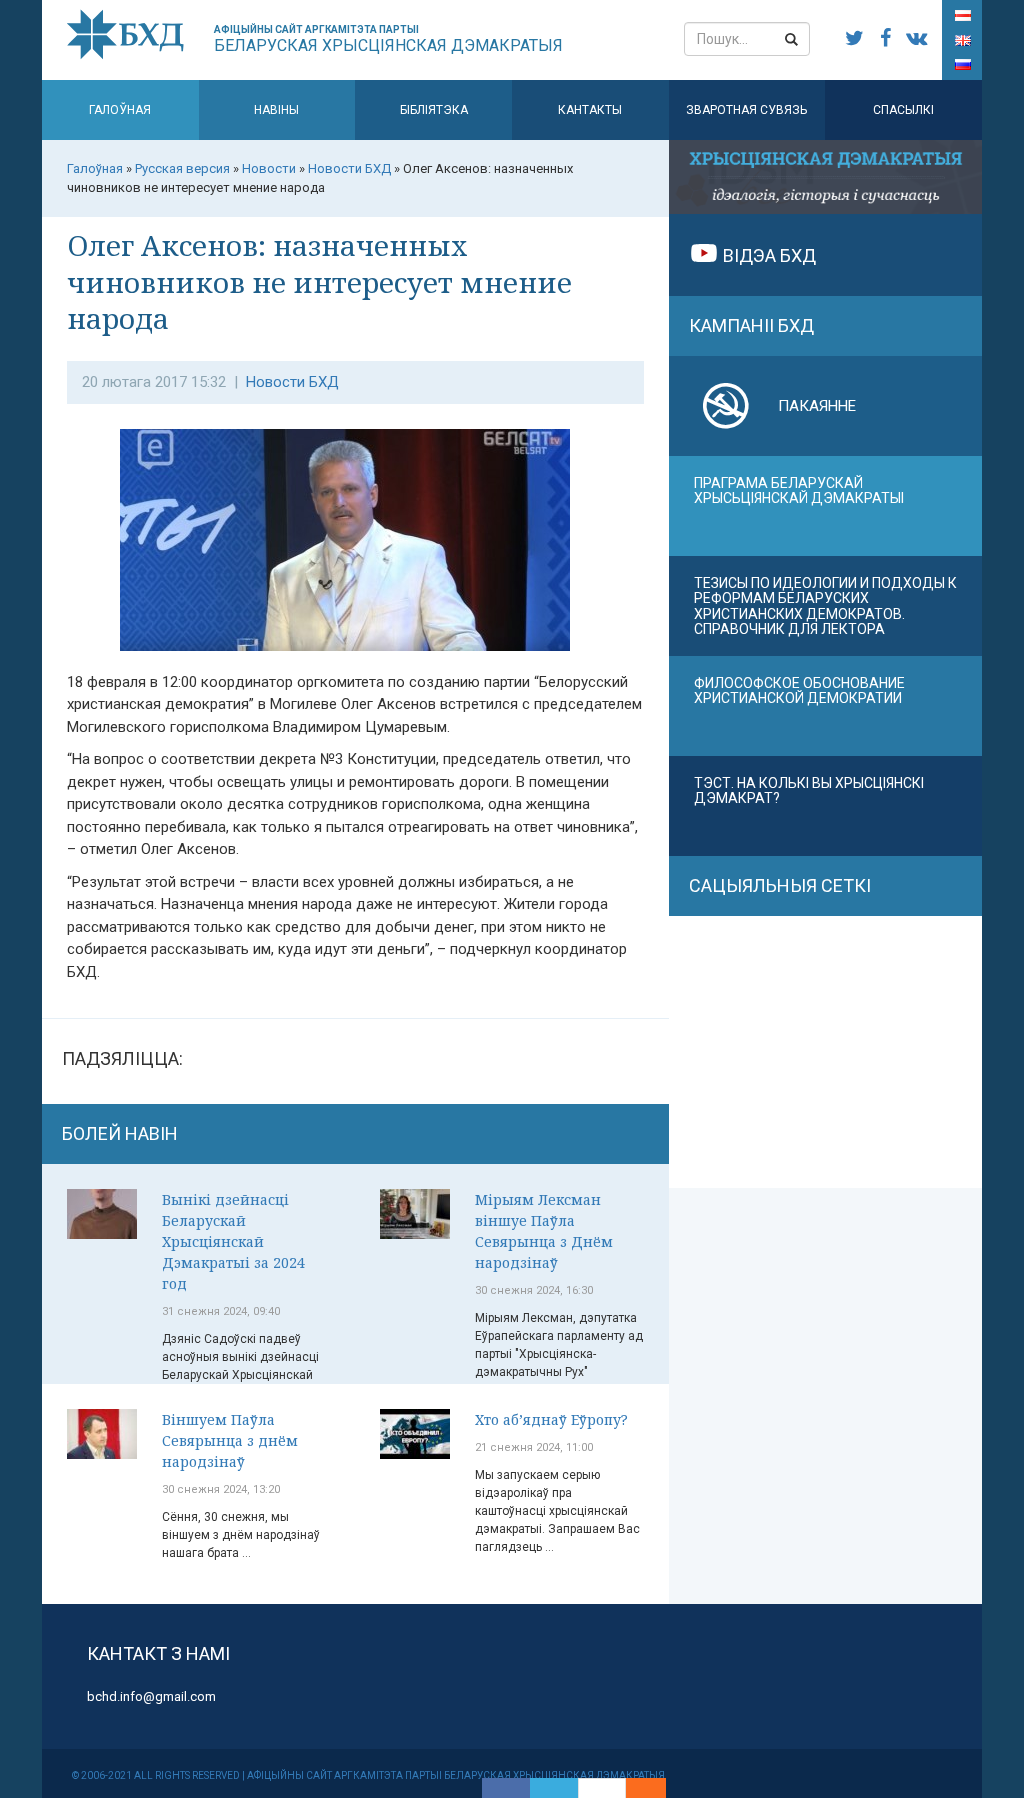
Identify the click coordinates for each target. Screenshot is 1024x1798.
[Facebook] (506, 1788)
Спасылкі (903, 110)
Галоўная (120, 110)
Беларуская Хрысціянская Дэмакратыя (388, 39)
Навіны (276, 110)
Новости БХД (292, 382)
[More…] (636, 1788)
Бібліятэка (434, 110)
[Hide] (656, 1788)
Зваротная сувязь (746, 110)
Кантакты (590, 110)
